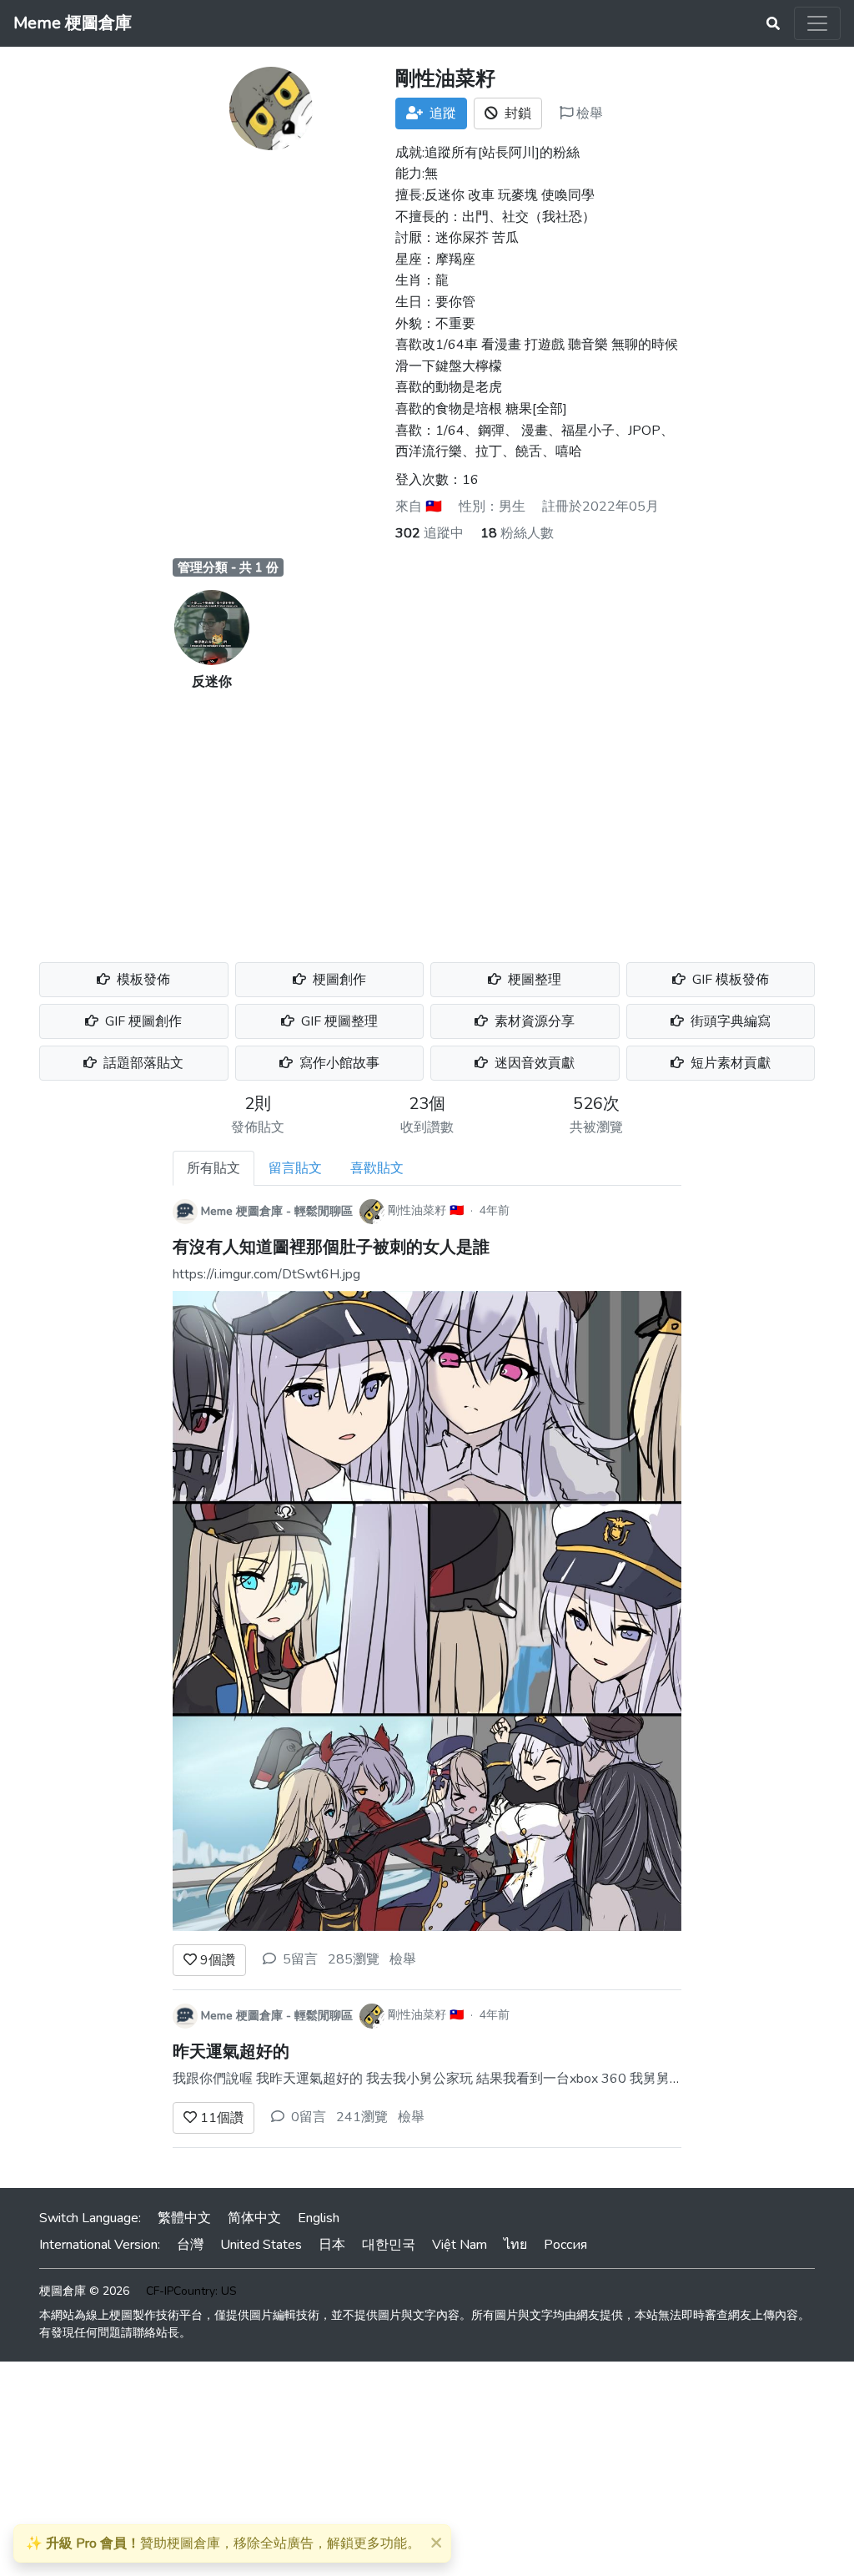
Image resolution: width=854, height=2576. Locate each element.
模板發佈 (142, 980)
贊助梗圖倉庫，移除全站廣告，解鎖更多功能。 (223, 2543)
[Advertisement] (427, 817)
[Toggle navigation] (817, 23)
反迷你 (212, 682)
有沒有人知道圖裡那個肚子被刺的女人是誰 (331, 1247)
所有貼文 (213, 1168)
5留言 (300, 1959)
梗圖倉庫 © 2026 (84, 2291)
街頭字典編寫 (729, 1021)
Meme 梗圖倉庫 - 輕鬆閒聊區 (277, 1211)
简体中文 (254, 2218)
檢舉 (588, 113)
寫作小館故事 (338, 1063)
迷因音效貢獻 (533, 1063)
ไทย (515, 2245)
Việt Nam (460, 2245)
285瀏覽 (354, 1959)
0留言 (309, 2117)
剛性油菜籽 (417, 1211)
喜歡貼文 (377, 1168)
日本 (332, 2245)
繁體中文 (184, 2218)
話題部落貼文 (142, 1063)
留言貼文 (295, 1168)
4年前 (495, 1211)
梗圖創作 (338, 980)
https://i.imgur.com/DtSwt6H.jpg (266, 1274)
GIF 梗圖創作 (142, 1021)
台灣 (190, 2245)
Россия (565, 2245)
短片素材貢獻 (729, 1063)
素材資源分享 (533, 1021)
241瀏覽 (362, 2117)
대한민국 (389, 2245)
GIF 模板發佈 (729, 980)
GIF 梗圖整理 (338, 1021)
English (319, 2218)
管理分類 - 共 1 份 (228, 567)
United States (261, 2245)
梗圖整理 (533, 980)
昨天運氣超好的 (231, 2052)
